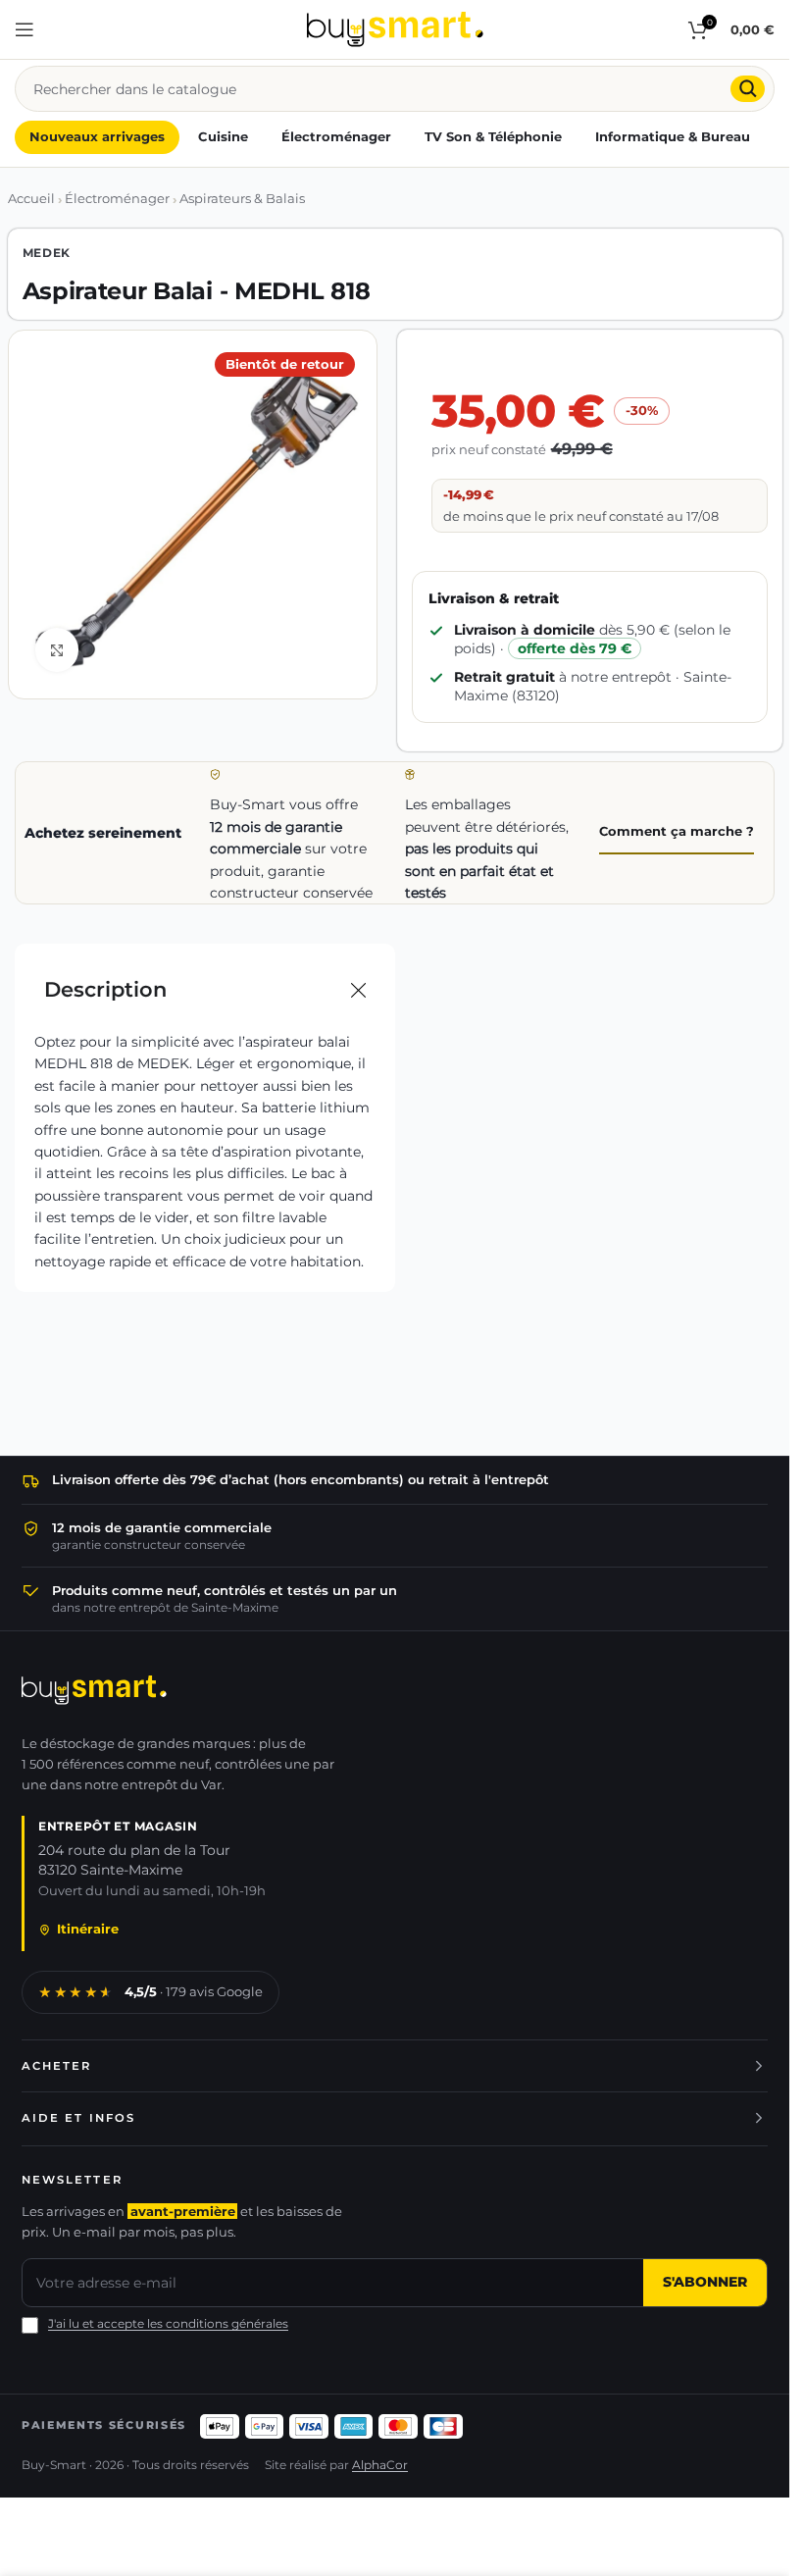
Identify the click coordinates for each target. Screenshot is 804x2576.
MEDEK (47, 253)
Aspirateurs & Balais (242, 199)
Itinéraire (88, 1929)
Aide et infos (78, 2118)
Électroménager (117, 199)
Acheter (57, 2066)
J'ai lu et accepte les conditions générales (168, 2324)
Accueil (31, 199)
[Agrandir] (57, 650)
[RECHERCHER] (748, 89)
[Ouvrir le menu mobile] (25, 29)
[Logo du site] (395, 28)
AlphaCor (380, 2465)
